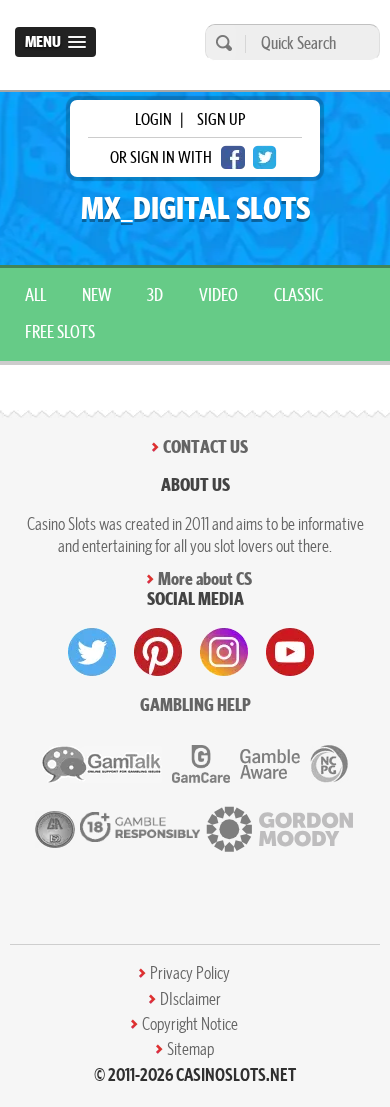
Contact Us (205, 446)
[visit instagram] (224, 652)
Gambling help (195, 704)
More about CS (205, 578)
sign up (221, 119)
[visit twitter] (92, 652)
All (35, 294)
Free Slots (60, 331)
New (96, 294)
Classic (298, 294)
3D (155, 294)
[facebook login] (233, 157)
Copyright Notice (190, 1024)
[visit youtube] (290, 652)
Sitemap (190, 1049)
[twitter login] (265, 157)
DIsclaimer (190, 999)
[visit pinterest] (158, 652)
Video (218, 294)
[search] (221, 42)
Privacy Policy (190, 973)
